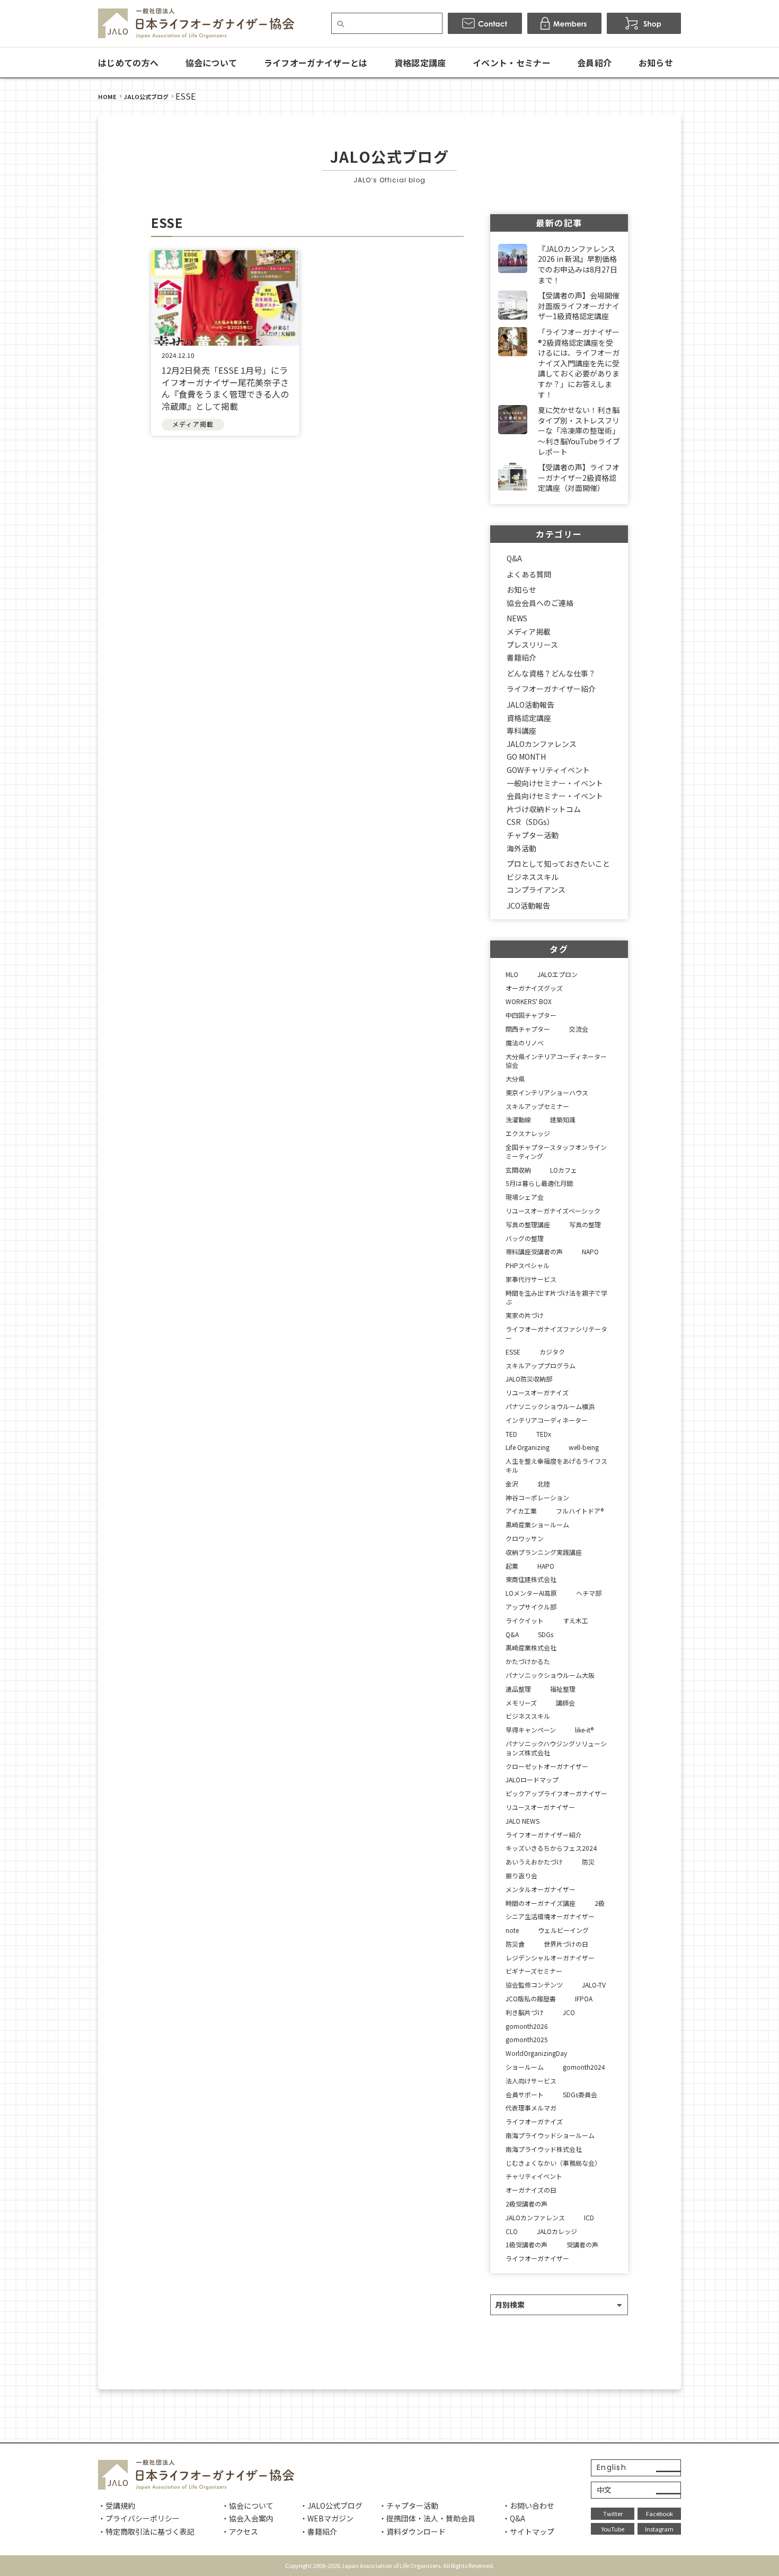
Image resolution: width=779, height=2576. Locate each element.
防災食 (515, 1944)
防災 (588, 1862)
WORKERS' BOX (529, 1001)
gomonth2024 (584, 2067)
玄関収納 (518, 1170)
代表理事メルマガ (531, 2108)
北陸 (544, 1484)
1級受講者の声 (526, 2244)
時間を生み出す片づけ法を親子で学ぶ (556, 1297)
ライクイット (525, 1620)
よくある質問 (529, 574)
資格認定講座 (420, 63)
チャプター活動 (533, 835)
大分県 (515, 1079)
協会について (211, 63)
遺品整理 (518, 1689)
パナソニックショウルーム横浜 (550, 1406)
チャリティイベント (534, 2176)
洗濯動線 (518, 1119)
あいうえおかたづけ (534, 1862)
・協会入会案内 (247, 2518)
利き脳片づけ (525, 2012)
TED (511, 1434)
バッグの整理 (525, 1238)
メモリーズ (521, 1703)
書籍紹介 (521, 657)
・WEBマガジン (327, 2518)
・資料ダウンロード (412, 2531)
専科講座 (521, 731)
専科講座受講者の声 (534, 1251)
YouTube (613, 2529)
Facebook (660, 2513)
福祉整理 (563, 1689)
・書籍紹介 (318, 2531)
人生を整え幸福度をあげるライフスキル (556, 1465)
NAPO (590, 1251)
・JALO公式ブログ (331, 2505)
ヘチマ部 (589, 1593)
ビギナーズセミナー (534, 1971)
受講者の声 (582, 2244)
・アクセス (240, 2531)
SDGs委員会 (580, 2094)
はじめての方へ (128, 63)
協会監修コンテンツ (534, 1985)
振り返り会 (521, 1875)
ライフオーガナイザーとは (316, 63)
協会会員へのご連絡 (540, 603)
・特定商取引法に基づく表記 (146, 2531)
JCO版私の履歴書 (531, 1998)
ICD (589, 2217)
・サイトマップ (528, 2531)
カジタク (552, 1352)
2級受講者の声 (526, 2204)
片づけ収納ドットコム (544, 809)
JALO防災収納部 (529, 1379)
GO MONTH (526, 757)
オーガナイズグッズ (534, 988)
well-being (584, 1447)
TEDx (544, 1434)
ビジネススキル (533, 877)
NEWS (517, 618)
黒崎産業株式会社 (531, 1647)
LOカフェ (564, 1170)
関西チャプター (528, 1029)
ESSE (513, 1352)
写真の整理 (585, 1224)
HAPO (546, 1566)
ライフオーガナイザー (537, 2258)
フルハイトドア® (580, 1511)
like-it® (584, 1730)
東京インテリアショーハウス (547, 1092)
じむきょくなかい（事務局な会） (553, 2163)
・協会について (247, 2505)
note (512, 1930)
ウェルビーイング (563, 1930)
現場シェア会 (525, 1197)
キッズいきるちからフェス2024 (551, 1848)
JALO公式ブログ (146, 96)
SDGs (546, 1634)
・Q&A (514, 2518)
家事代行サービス (531, 1279)
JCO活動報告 (528, 905)
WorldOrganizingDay (536, 2053)
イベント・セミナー (512, 63)
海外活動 (521, 848)
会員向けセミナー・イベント (555, 796)
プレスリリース (532, 645)
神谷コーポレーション (537, 1497)
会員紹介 (594, 63)
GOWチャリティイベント (548, 770)
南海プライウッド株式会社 (544, 2149)
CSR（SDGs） (530, 822)
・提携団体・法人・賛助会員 (427, 2518)
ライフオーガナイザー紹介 (551, 689)
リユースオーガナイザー (540, 1807)
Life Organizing (528, 1447)
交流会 (579, 1029)
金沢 (512, 1484)
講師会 (565, 1703)
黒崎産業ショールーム (537, 1524)
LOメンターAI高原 (531, 1593)
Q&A (514, 558)
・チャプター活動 (409, 2505)
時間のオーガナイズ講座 (541, 1903)
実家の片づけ (525, 1315)
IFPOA (584, 1998)
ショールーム (525, 2067)
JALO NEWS (523, 1821)
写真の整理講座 (528, 1224)
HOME (107, 96)
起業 (512, 1566)
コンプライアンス (536, 890)
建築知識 (563, 1119)
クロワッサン (525, 1538)
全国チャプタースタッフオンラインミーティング (556, 1151)
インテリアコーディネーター (547, 1420)
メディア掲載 (529, 631)
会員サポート (525, 2094)
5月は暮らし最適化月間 (539, 1183)
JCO (569, 2012)
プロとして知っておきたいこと (558, 864)
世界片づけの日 (566, 1944)
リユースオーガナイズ (537, 1392)
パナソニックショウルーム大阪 (550, 1675)
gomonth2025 (527, 2039)
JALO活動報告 (530, 705)
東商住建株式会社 (531, 1579)
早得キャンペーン (531, 1730)
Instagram (659, 2529)
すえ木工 (576, 1620)
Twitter (613, 2513)
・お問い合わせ (528, 2505)
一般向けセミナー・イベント (555, 783)
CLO (512, 2231)
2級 (600, 1903)
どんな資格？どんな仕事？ (551, 673)
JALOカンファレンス (542, 744)
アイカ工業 (521, 1511)
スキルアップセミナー (537, 1106)
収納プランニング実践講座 (544, 1552)
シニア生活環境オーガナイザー (550, 1916)
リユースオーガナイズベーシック (553, 1211)
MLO (512, 974)
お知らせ (656, 63)
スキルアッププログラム (541, 1365)
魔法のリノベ (525, 1043)
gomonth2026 (527, 2026)
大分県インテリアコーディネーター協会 (556, 1061)
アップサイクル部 (531, 1607)
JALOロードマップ (532, 1779)
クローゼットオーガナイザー (547, 1766)
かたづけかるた (528, 1661)
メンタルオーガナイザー (541, 1889)
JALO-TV (594, 1985)
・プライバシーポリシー (139, 2518)
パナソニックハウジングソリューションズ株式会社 (556, 1748)
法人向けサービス (531, 2081)
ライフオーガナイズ (534, 2121)
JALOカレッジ (557, 2231)
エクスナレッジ (528, 1133)
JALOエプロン (557, 974)
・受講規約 (117, 2505)
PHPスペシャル (528, 1265)
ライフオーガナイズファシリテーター (556, 1333)
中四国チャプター (531, 1015)
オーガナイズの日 (531, 2190)
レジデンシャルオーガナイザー (550, 1958)
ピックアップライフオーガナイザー (556, 1793)
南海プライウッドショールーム (550, 2135)
